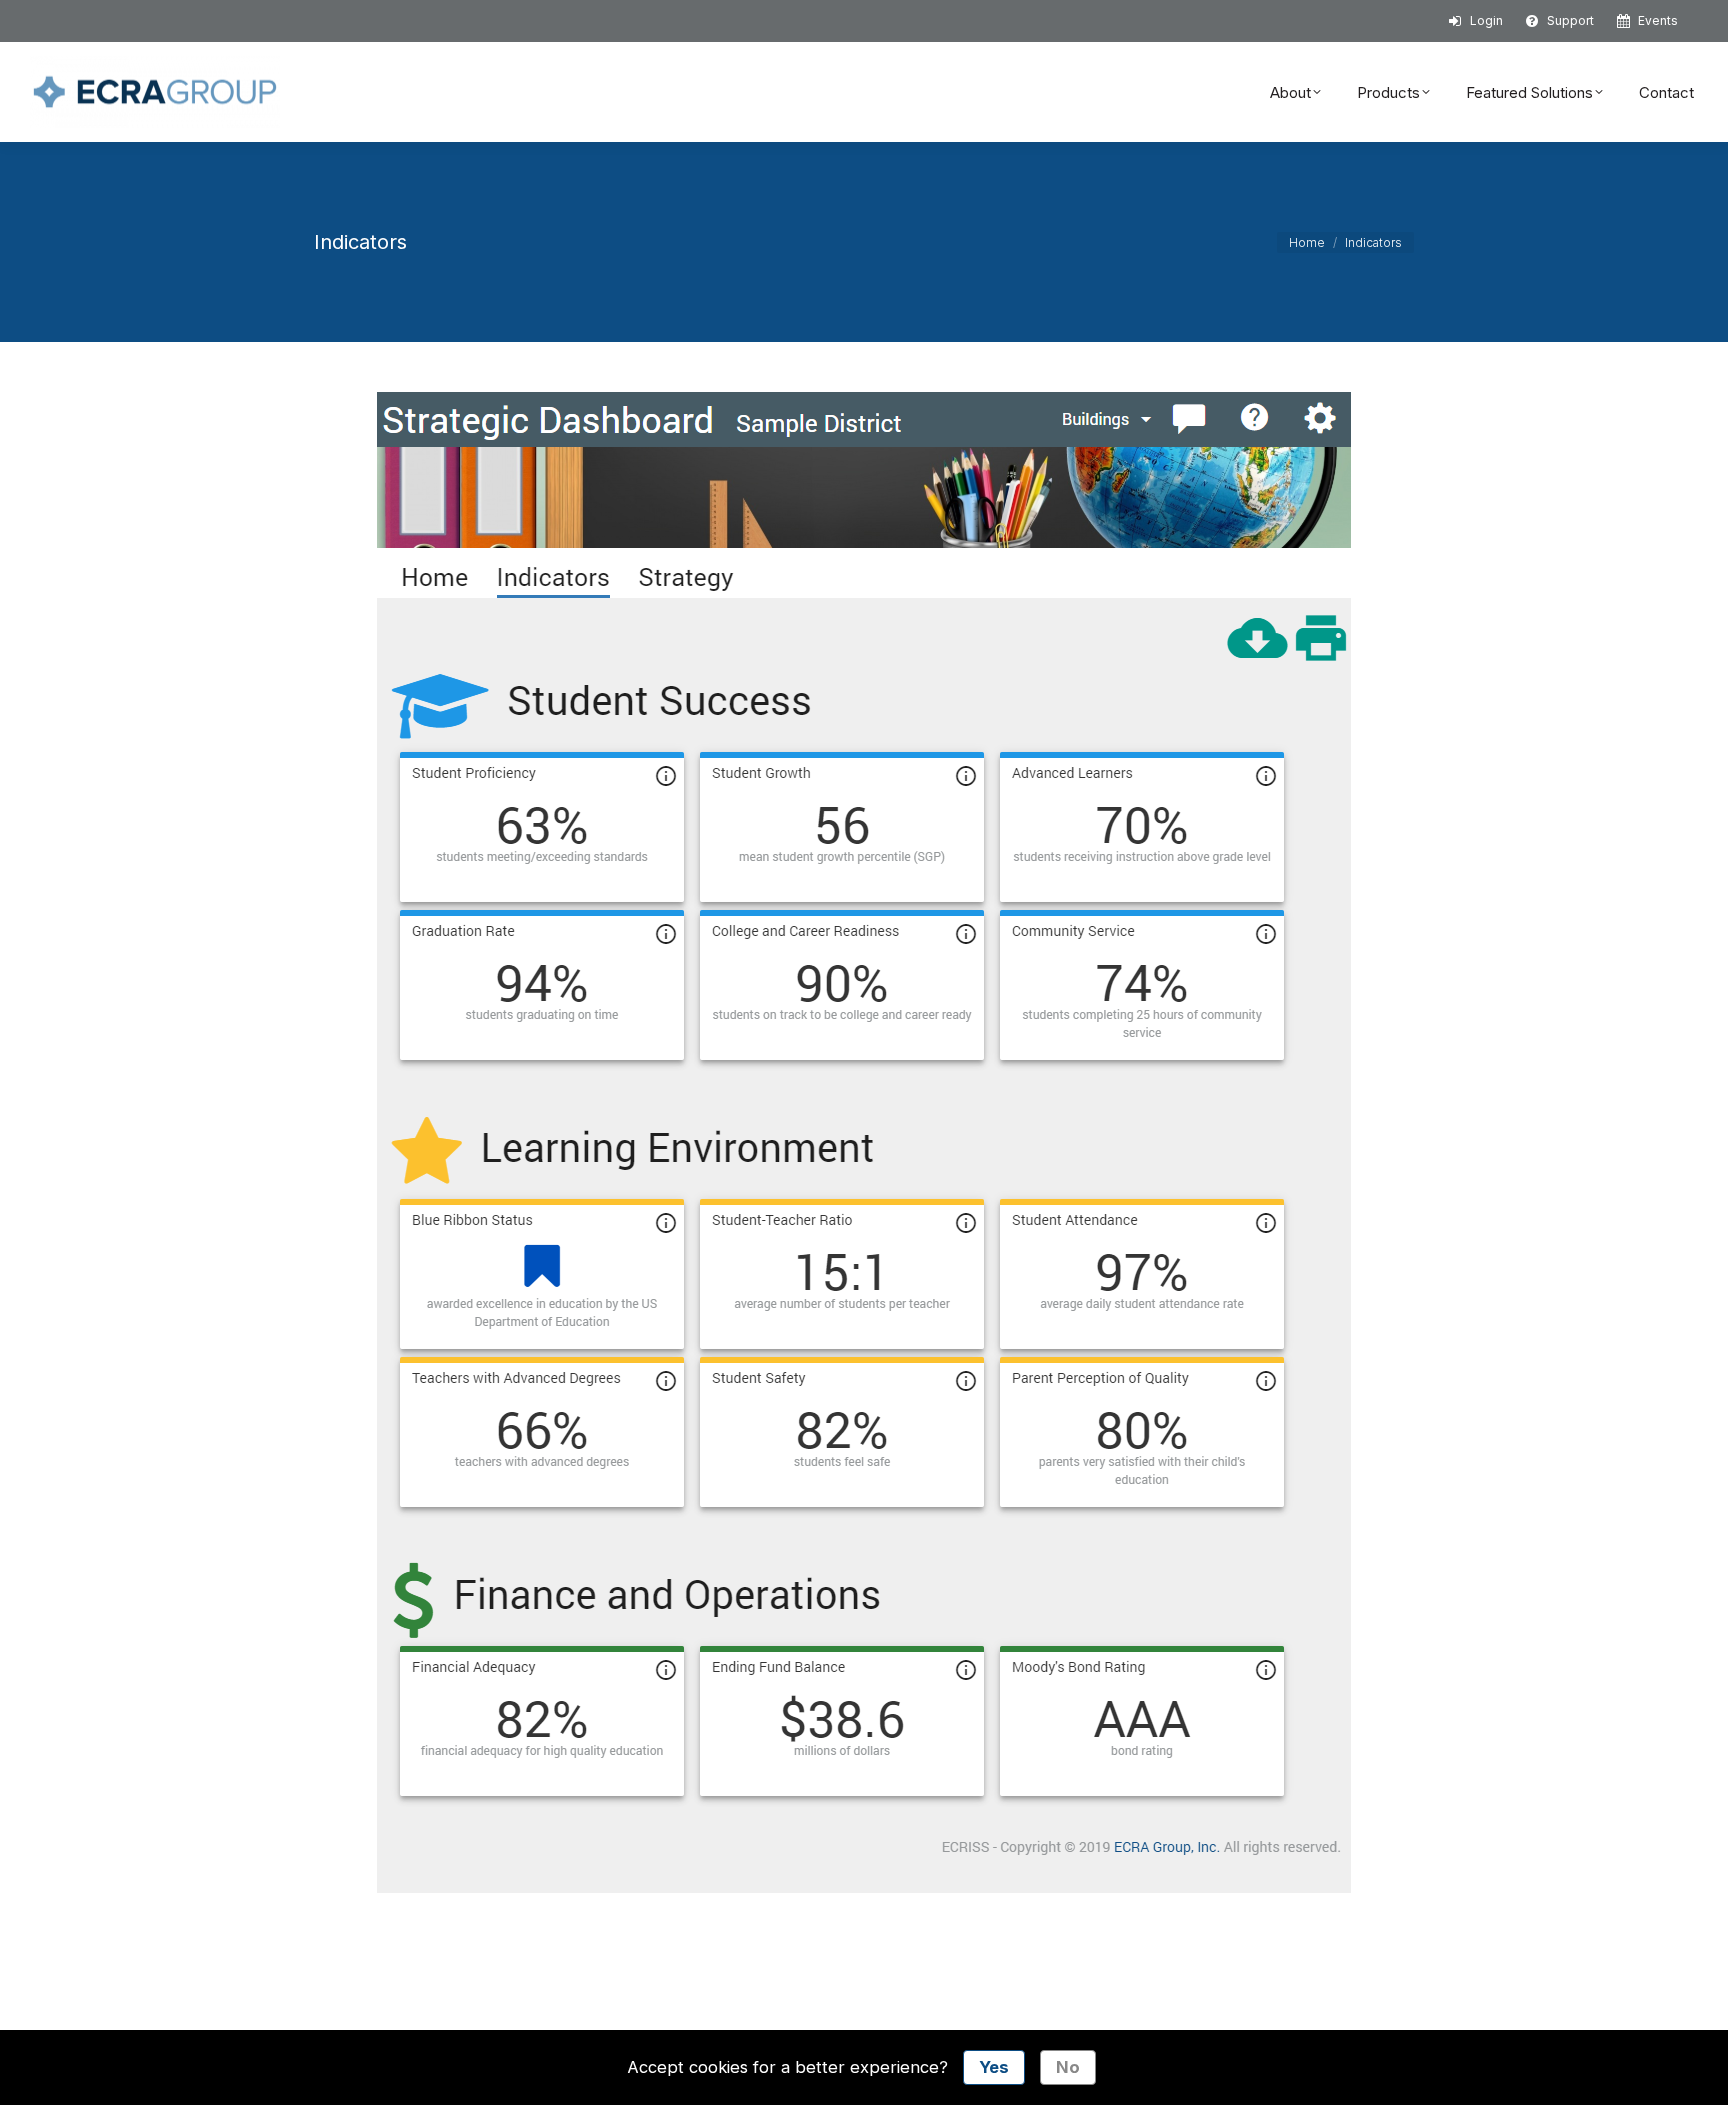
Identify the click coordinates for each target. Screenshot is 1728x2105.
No (1068, 2067)
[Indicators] (864, 1142)
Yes (994, 2067)
